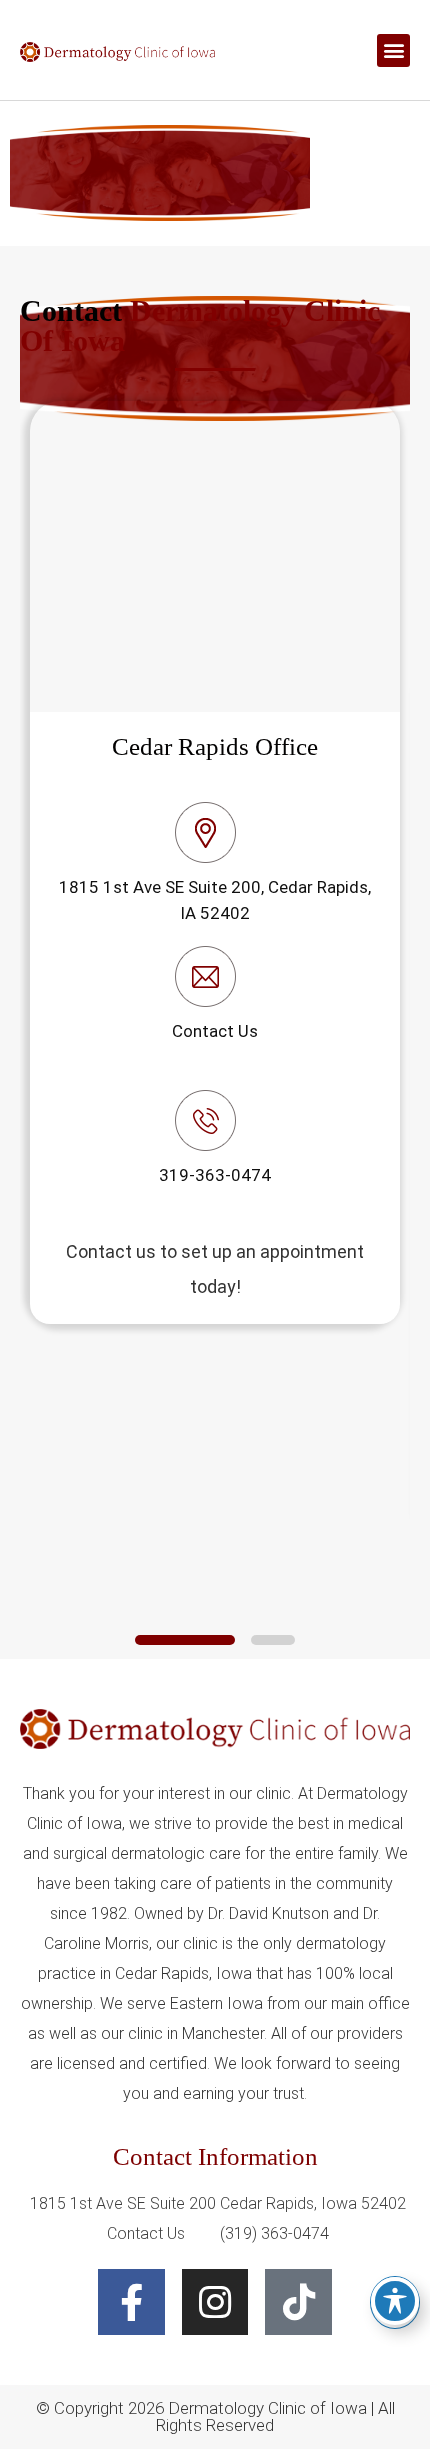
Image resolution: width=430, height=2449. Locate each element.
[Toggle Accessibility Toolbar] (395, 2301)
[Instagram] (215, 2302)
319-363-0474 (215, 1175)
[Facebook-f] (131, 2302)
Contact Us (215, 1031)
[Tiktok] (298, 2302)
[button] (393, 50)
